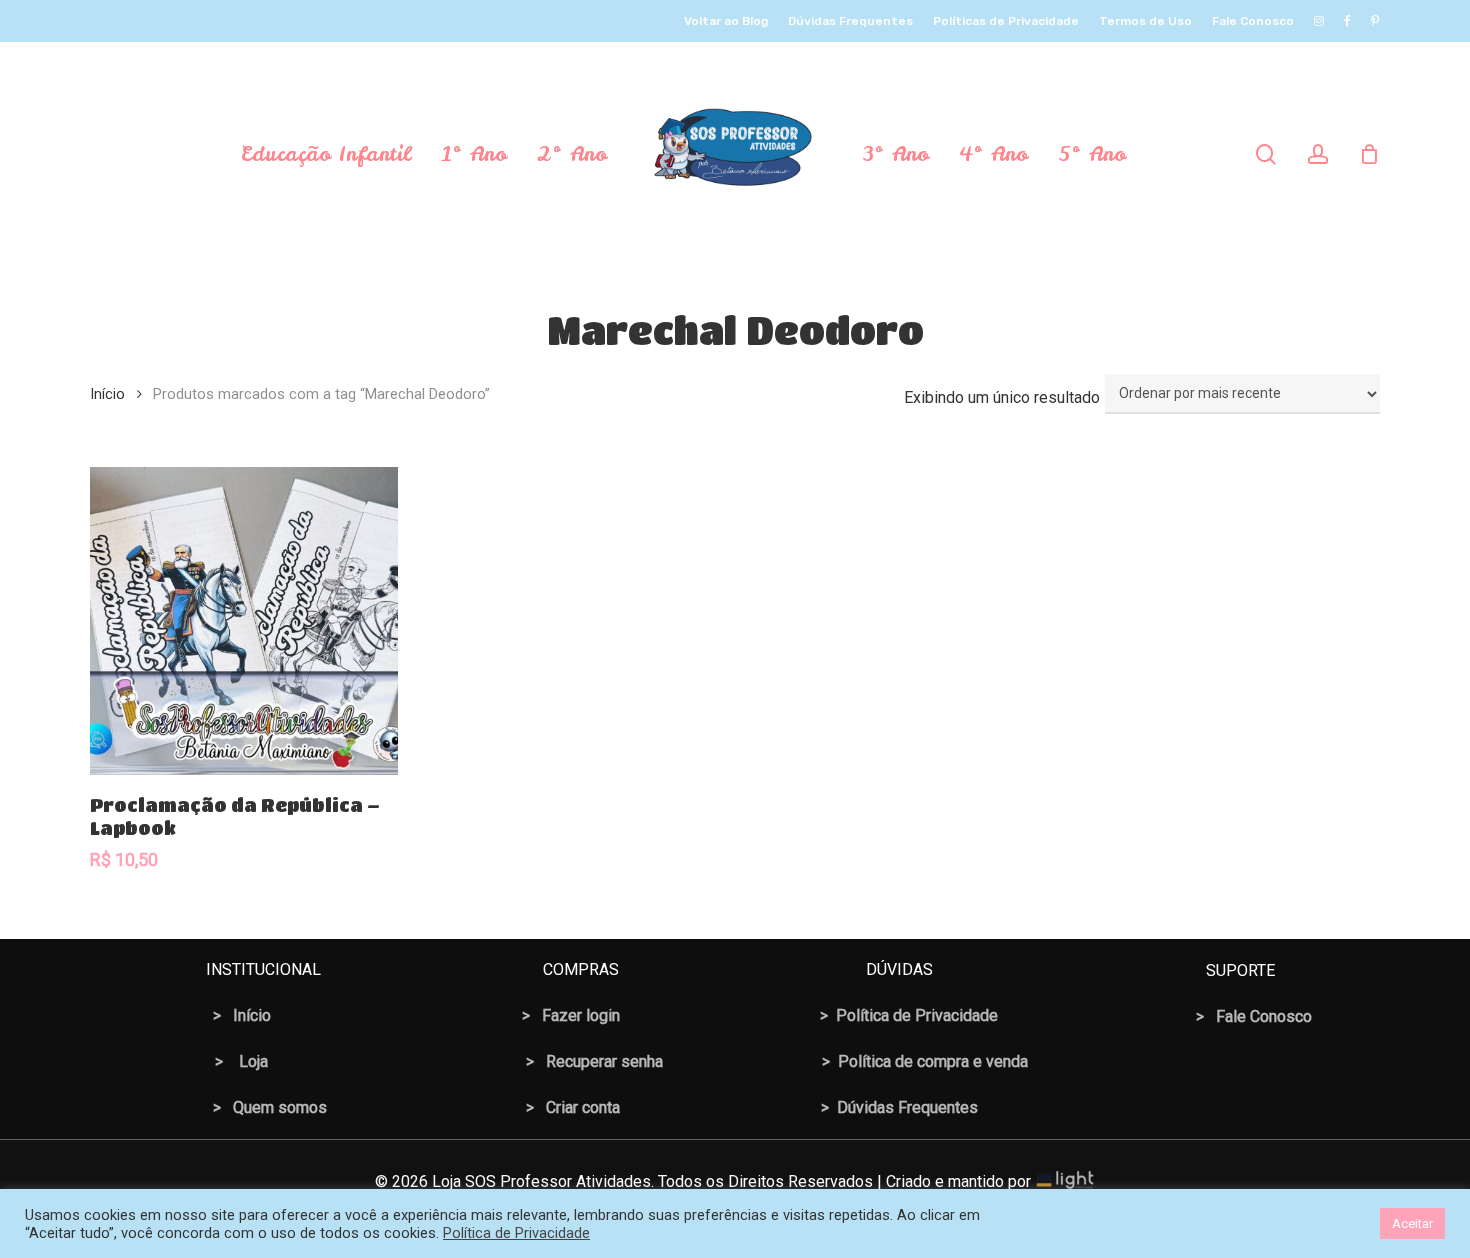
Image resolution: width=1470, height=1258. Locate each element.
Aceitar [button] (1412, 1223)
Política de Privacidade (516, 1233)
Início (107, 394)
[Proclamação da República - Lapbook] (244, 621)
